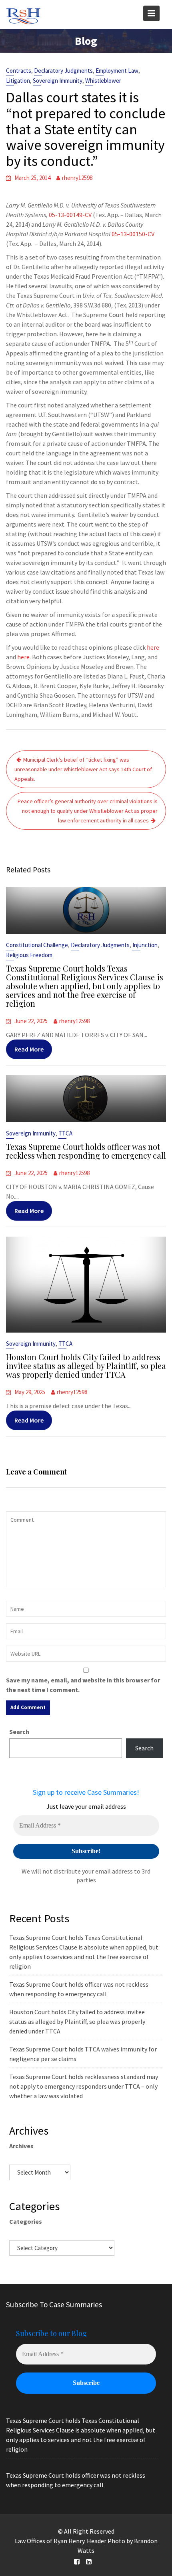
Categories (26, 2221)
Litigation (18, 81)
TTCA (65, 1133)
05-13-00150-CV (133, 234)
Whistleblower (103, 81)
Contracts (19, 71)
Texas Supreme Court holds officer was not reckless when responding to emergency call (86, 1151)
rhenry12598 (77, 178)
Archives (21, 2146)
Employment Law (117, 71)
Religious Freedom (29, 955)
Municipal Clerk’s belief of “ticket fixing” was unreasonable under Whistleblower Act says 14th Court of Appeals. (83, 769)
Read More (29, 1049)
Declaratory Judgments (63, 71)
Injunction (145, 945)
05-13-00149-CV (70, 215)
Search (19, 1732)
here (153, 647)
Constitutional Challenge (37, 945)
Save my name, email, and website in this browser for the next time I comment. (83, 1685)
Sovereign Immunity (58, 81)
